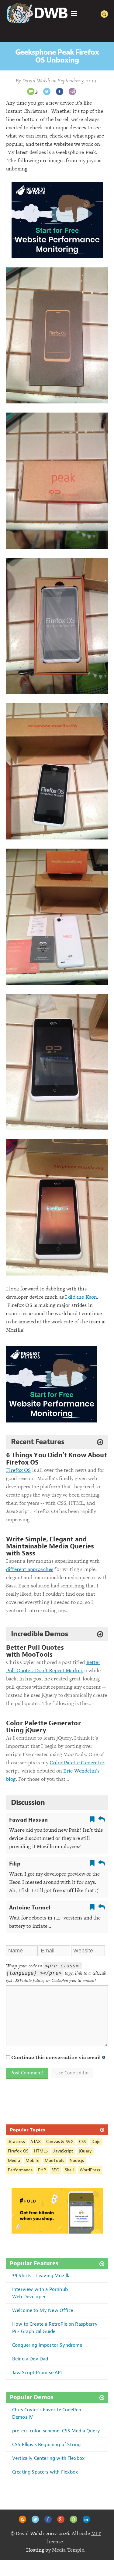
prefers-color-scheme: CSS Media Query (56, 2431)
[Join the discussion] (31, 91)
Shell (69, 2170)
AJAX (36, 2142)
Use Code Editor (72, 2073)
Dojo (96, 2142)
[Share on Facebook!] (60, 91)
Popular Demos (32, 2397)
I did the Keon (81, 1297)
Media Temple (68, 2550)
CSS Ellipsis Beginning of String (46, 2444)
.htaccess (16, 2142)
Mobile (32, 2161)
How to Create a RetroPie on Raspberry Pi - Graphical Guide (55, 2328)
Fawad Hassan (28, 1820)
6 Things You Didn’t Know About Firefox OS (57, 1459)
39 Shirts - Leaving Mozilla (41, 2275)
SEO (55, 2170)
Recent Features (38, 1442)
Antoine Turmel (30, 1908)
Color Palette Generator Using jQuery (43, 1727)
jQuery (85, 2151)
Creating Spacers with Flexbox (45, 2472)
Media (14, 2161)
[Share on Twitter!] (47, 91)
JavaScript (63, 2151)
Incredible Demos (39, 1634)
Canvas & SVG (60, 2142)
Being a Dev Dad (30, 2359)
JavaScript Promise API (37, 2372)
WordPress (90, 2170)
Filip (15, 1864)
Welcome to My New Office (43, 2310)
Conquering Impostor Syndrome (47, 2345)
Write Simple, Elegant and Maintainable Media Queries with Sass (50, 1546)
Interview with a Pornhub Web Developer (40, 2293)
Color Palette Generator (77, 1762)
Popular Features (34, 2264)
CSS (82, 2142)
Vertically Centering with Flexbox (48, 2458)
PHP (42, 2170)
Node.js (77, 2161)
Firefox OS (19, 1470)
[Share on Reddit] (72, 91)
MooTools (54, 2161)
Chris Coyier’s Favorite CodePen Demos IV (47, 2413)
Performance (20, 2170)
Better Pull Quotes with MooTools (35, 1651)
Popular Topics (28, 2130)
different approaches (30, 1569)
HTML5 (41, 2151)
